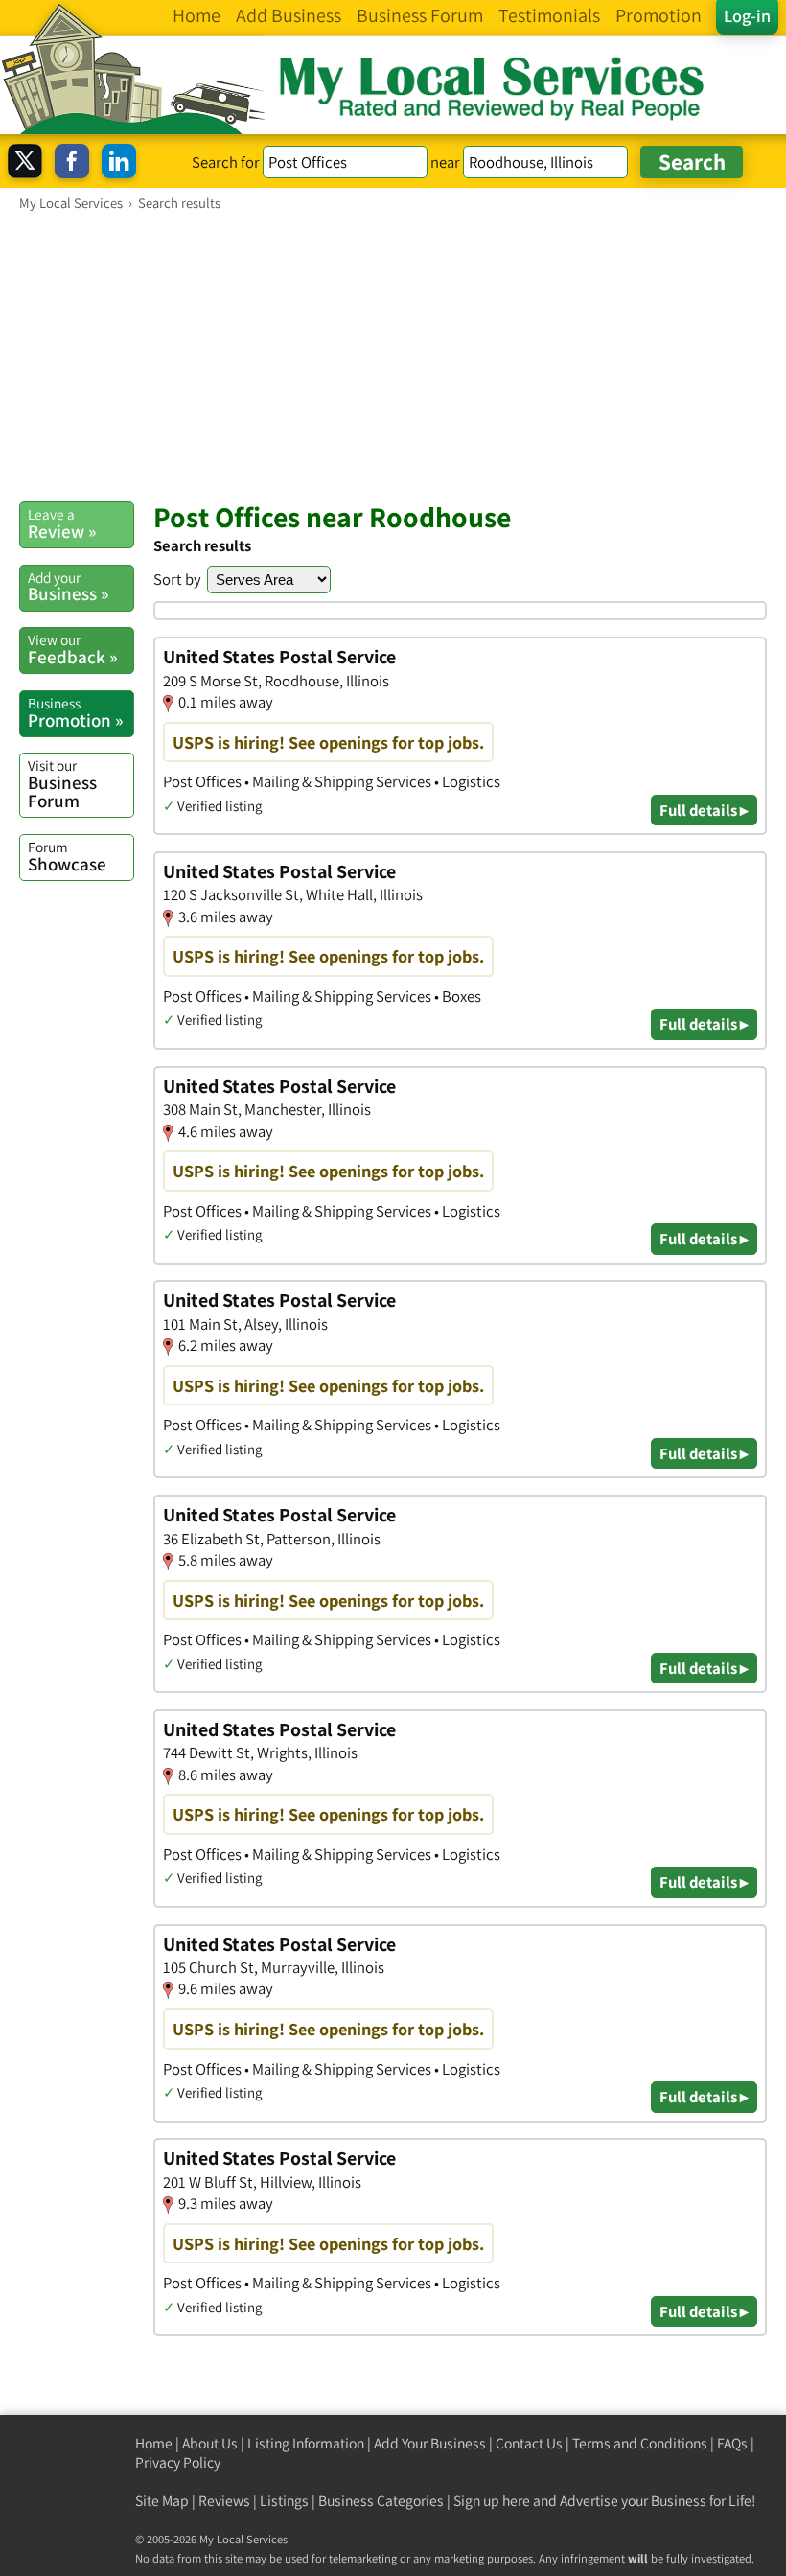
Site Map (162, 2501)
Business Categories (381, 2501)
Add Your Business (430, 2443)
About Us (210, 2443)
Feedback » (72, 649)
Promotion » (75, 712)
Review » (62, 523)
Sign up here (492, 2501)
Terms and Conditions (640, 2443)
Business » (68, 587)
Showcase (67, 856)
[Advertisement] (393, 356)
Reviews (224, 2501)
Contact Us (529, 2443)
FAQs (732, 2443)
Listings (284, 2501)
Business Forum (62, 784)
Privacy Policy (178, 2462)
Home (154, 2443)
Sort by (177, 579)
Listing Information (306, 2443)
